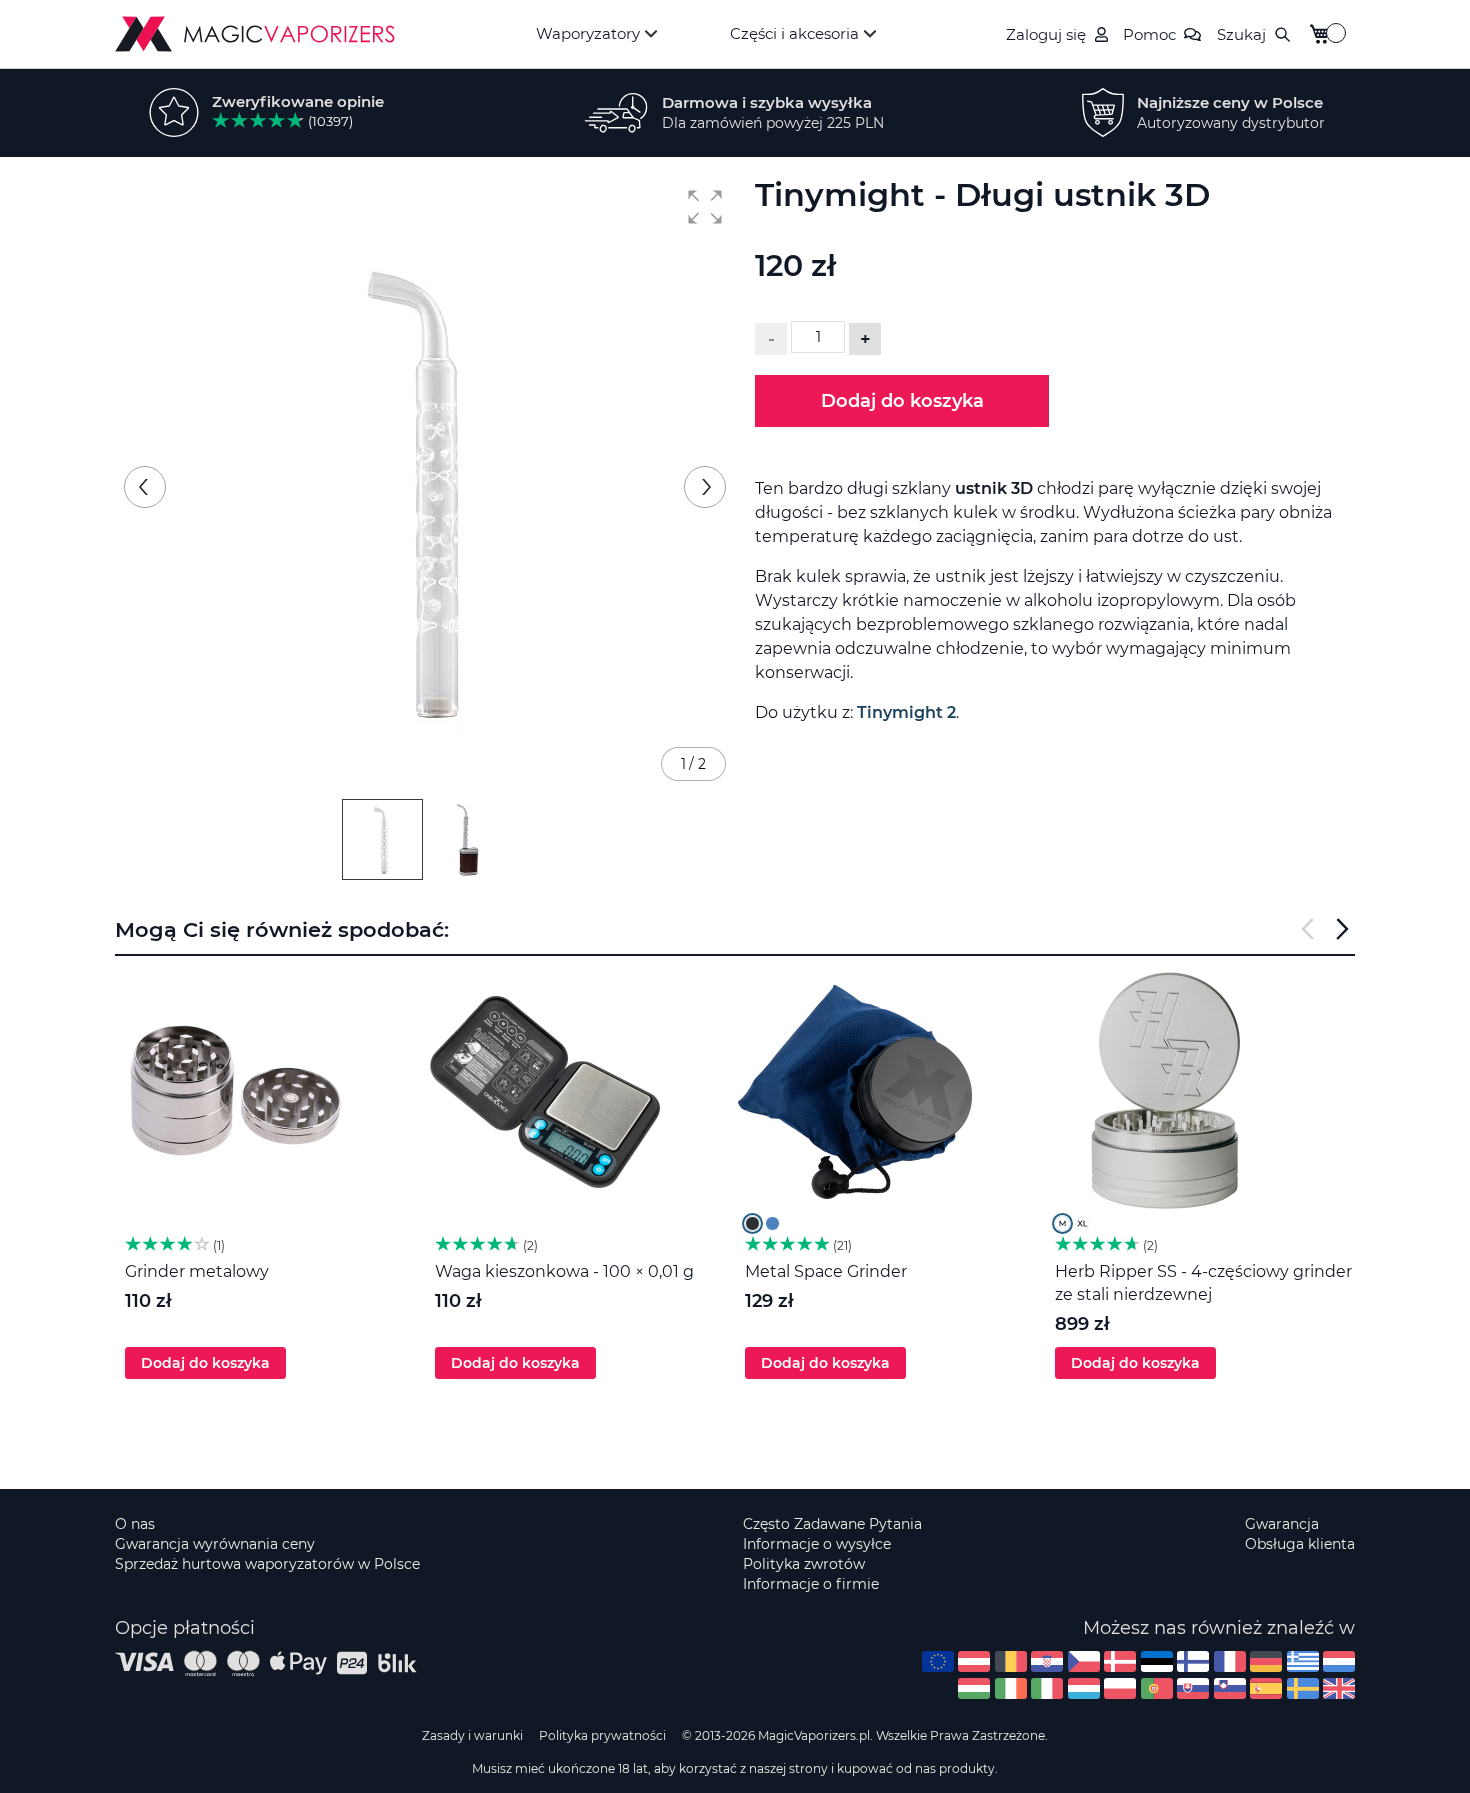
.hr (1047, 1661)
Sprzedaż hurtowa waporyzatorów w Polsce (267, 1564)
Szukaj (1241, 34)
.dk (1120, 1661)
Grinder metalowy (197, 1271)
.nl (1339, 1661)
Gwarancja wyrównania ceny (215, 1544)
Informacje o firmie (811, 1584)
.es (1266, 1688)
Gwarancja (1282, 1524)
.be (1011, 1661)
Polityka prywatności (602, 1735)
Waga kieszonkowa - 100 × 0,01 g (564, 1271)
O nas (135, 1524)
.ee (1157, 1661)
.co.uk (1339, 1688)
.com (938, 1661)
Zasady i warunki (472, 1735)
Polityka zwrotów (804, 1564)
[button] (705, 207)
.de (1266, 1661)
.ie (1011, 1688)
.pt (1157, 1688)
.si (1230, 1688)
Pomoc (1149, 34)
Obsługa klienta (1300, 1544)
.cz (1084, 1661)
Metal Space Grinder (826, 1271)
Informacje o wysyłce (817, 1544)
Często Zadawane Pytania (832, 1524)
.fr (1230, 1661)
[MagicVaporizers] (255, 34)
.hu (974, 1688)
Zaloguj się (1046, 34)
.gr (1303, 1661)
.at (974, 1661)
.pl (1120, 1688)
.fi (1193, 1661)
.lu (1084, 1688)
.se (1303, 1688)
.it (1047, 1688)
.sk (1193, 1688)
